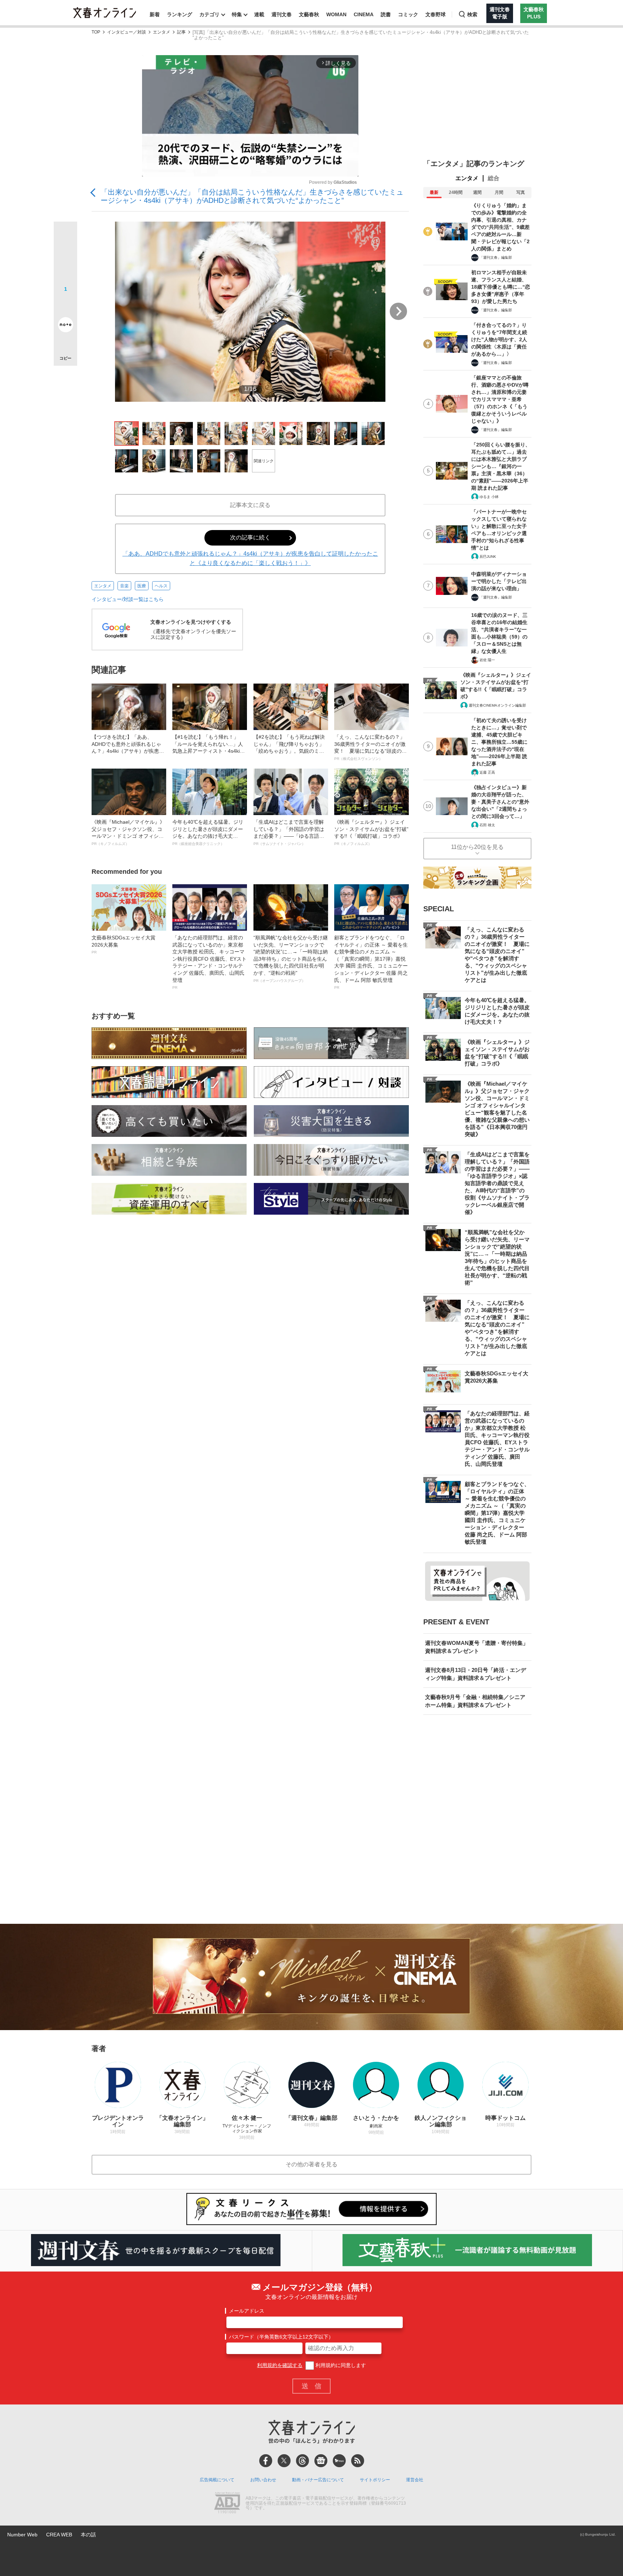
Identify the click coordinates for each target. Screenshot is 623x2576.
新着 (155, 14)
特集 (237, 14)
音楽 (124, 586)
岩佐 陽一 (487, 660)
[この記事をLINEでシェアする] (65, 304)
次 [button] (398, 311)
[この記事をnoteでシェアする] (65, 326)
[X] (284, 2461)
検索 (472, 14)
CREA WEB (59, 2535)
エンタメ (162, 32)
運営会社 (415, 2480)
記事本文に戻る (250, 505)
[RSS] (358, 2461)
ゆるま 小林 (489, 497)
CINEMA (364, 14)
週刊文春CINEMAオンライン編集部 (497, 705)
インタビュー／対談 (127, 32)
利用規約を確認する (280, 2365)
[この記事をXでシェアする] (65, 236)
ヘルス (161, 586)
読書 (386, 14)
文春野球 (436, 14)
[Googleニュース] (321, 2461)
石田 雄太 (487, 825)
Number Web (22, 2535)
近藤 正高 (487, 772)
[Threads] (302, 2461)
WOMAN (336, 14)
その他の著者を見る (311, 2164)
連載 (259, 14)
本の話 (88, 2535)
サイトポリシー (375, 2480)
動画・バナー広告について (318, 2480)
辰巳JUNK (488, 557)
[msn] (339, 2461)
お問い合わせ (263, 2480)
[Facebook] (266, 2461)
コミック (408, 14)
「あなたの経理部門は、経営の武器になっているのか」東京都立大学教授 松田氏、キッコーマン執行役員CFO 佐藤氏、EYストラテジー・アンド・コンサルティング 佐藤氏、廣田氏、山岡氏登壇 (209, 962)
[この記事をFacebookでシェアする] (65, 258)
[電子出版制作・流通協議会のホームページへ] (227, 2504)
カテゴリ (209, 14)
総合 (494, 178)
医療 (142, 586)
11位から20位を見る (477, 847)
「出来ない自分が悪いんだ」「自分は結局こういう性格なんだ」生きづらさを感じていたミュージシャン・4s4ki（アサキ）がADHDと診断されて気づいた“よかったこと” (252, 196)
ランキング (180, 14)
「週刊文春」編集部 (496, 257)
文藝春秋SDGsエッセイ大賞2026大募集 (123, 944)
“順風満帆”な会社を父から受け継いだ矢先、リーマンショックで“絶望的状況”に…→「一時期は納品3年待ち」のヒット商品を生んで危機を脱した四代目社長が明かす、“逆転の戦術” (291, 959)
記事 (181, 32)
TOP (96, 32)
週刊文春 (282, 14)
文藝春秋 (309, 14)
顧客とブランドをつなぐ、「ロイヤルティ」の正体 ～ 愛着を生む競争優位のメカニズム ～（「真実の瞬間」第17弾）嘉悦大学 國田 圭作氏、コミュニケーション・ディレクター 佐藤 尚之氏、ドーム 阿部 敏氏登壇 (371, 962)
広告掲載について (217, 2480)
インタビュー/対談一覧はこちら (128, 599)
